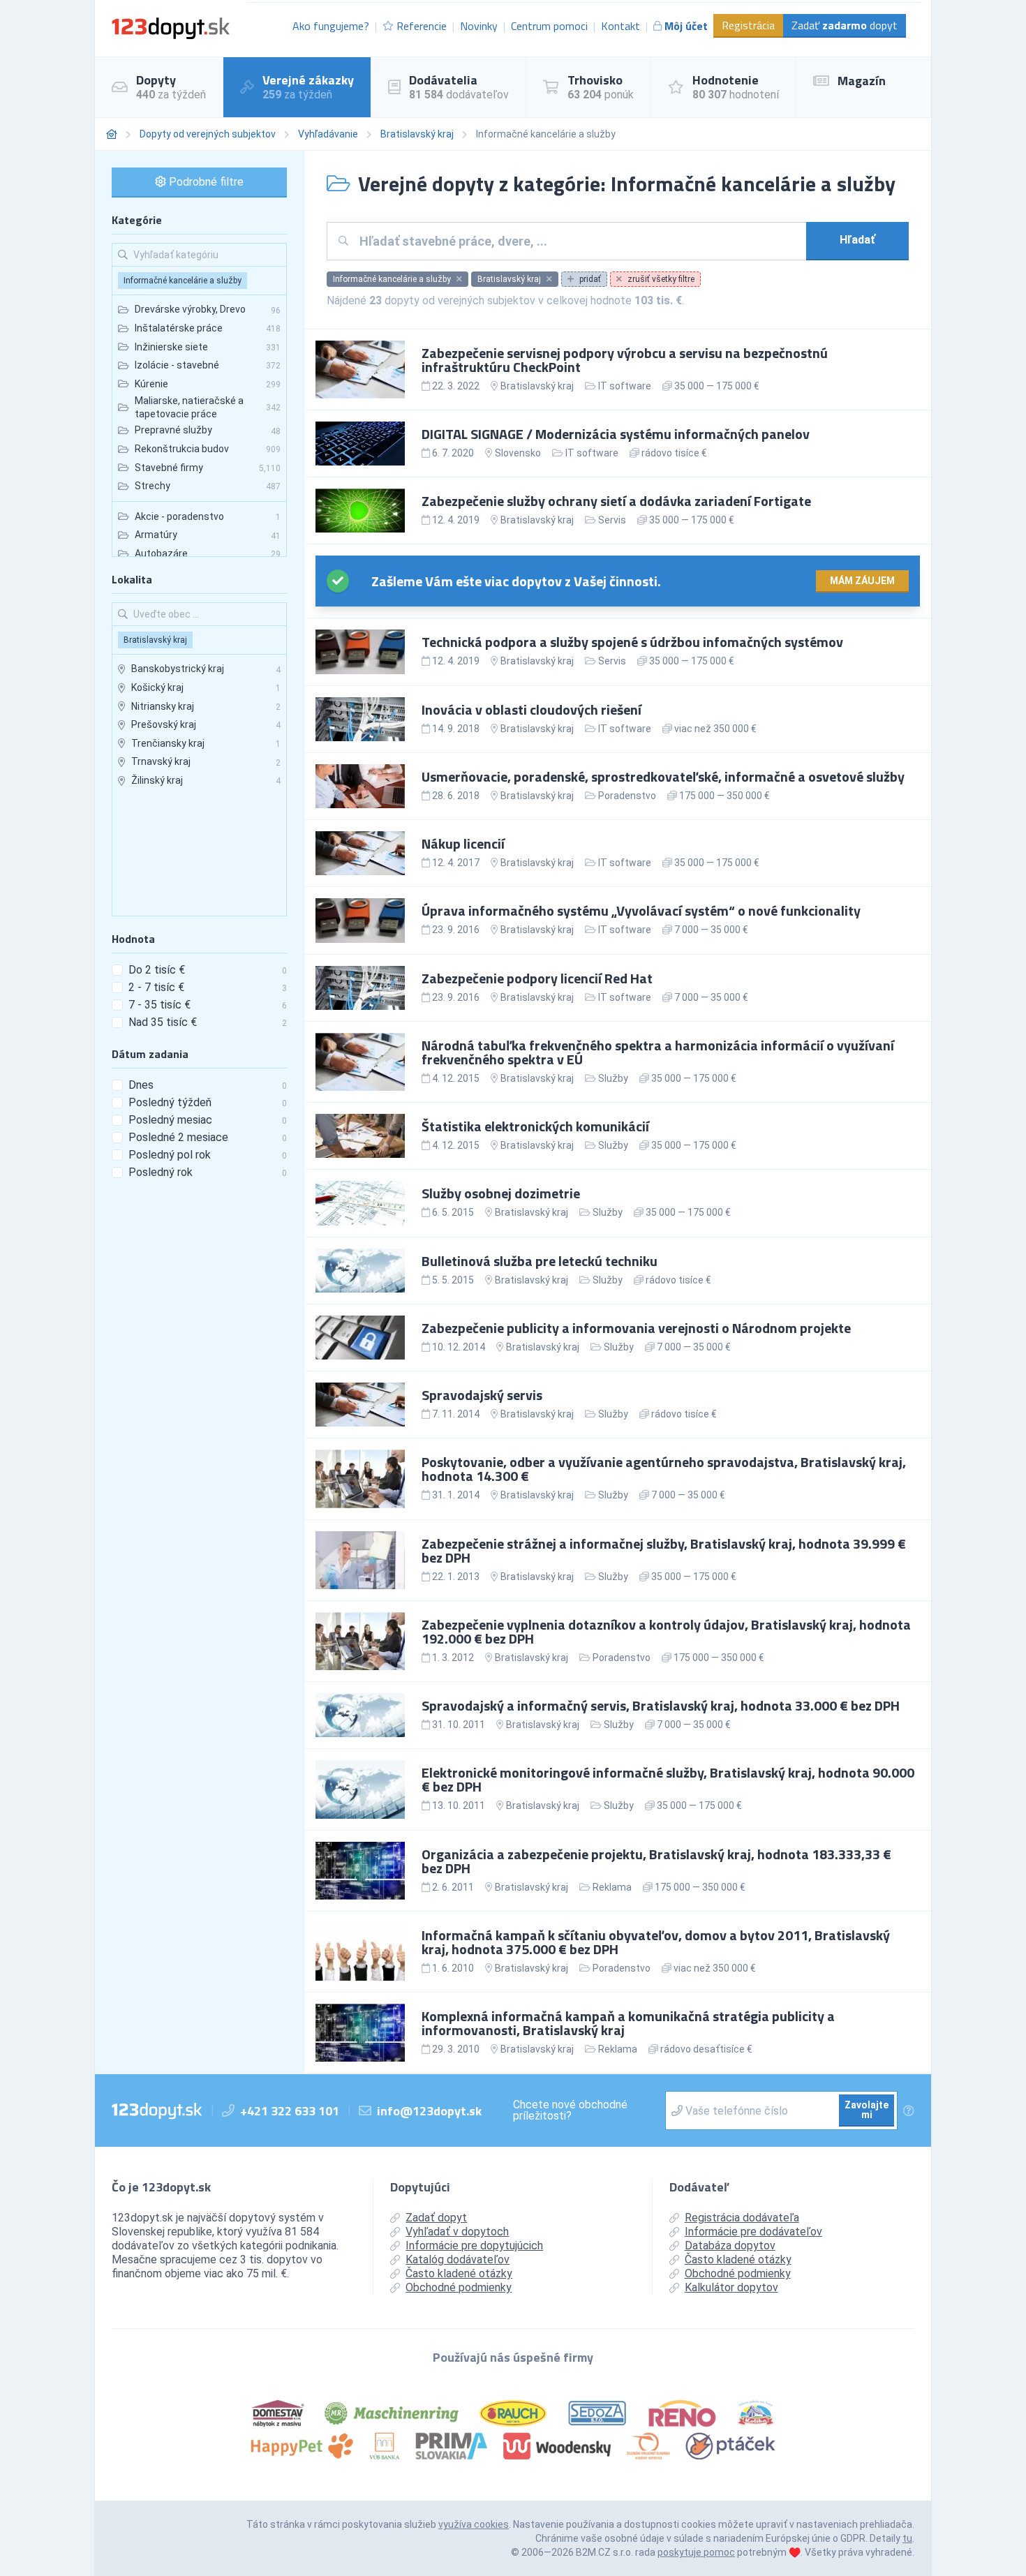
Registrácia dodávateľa (742, 2218)
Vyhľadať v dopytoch (457, 2232)
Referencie (422, 26)
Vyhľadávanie (328, 134)
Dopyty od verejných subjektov (208, 134)
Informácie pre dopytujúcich (474, 2246)
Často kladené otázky (459, 2273)
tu (907, 2538)
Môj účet (686, 26)
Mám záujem (862, 581)
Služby (613, 1078)
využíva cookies (474, 2524)
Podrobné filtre (205, 182)
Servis (612, 520)
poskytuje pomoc (696, 2552)
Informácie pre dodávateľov (753, 2232)
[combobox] (578, 241)
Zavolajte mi (867, 2110)
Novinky (479, 26)
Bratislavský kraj (417, 134)
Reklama (612, 1887)
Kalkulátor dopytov (731, 2287)
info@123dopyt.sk (429, 2111)
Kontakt (620, 26)
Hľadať (857, 240)
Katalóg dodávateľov (458, 2259)
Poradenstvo (627, 796)
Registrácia (748, 25)
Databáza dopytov (730, 2246)
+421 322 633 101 (290, 2111)
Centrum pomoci (549, 26)
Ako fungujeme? (331, 26)
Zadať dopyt (845, 25)
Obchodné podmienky (459, 2287)
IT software (625, 386)
